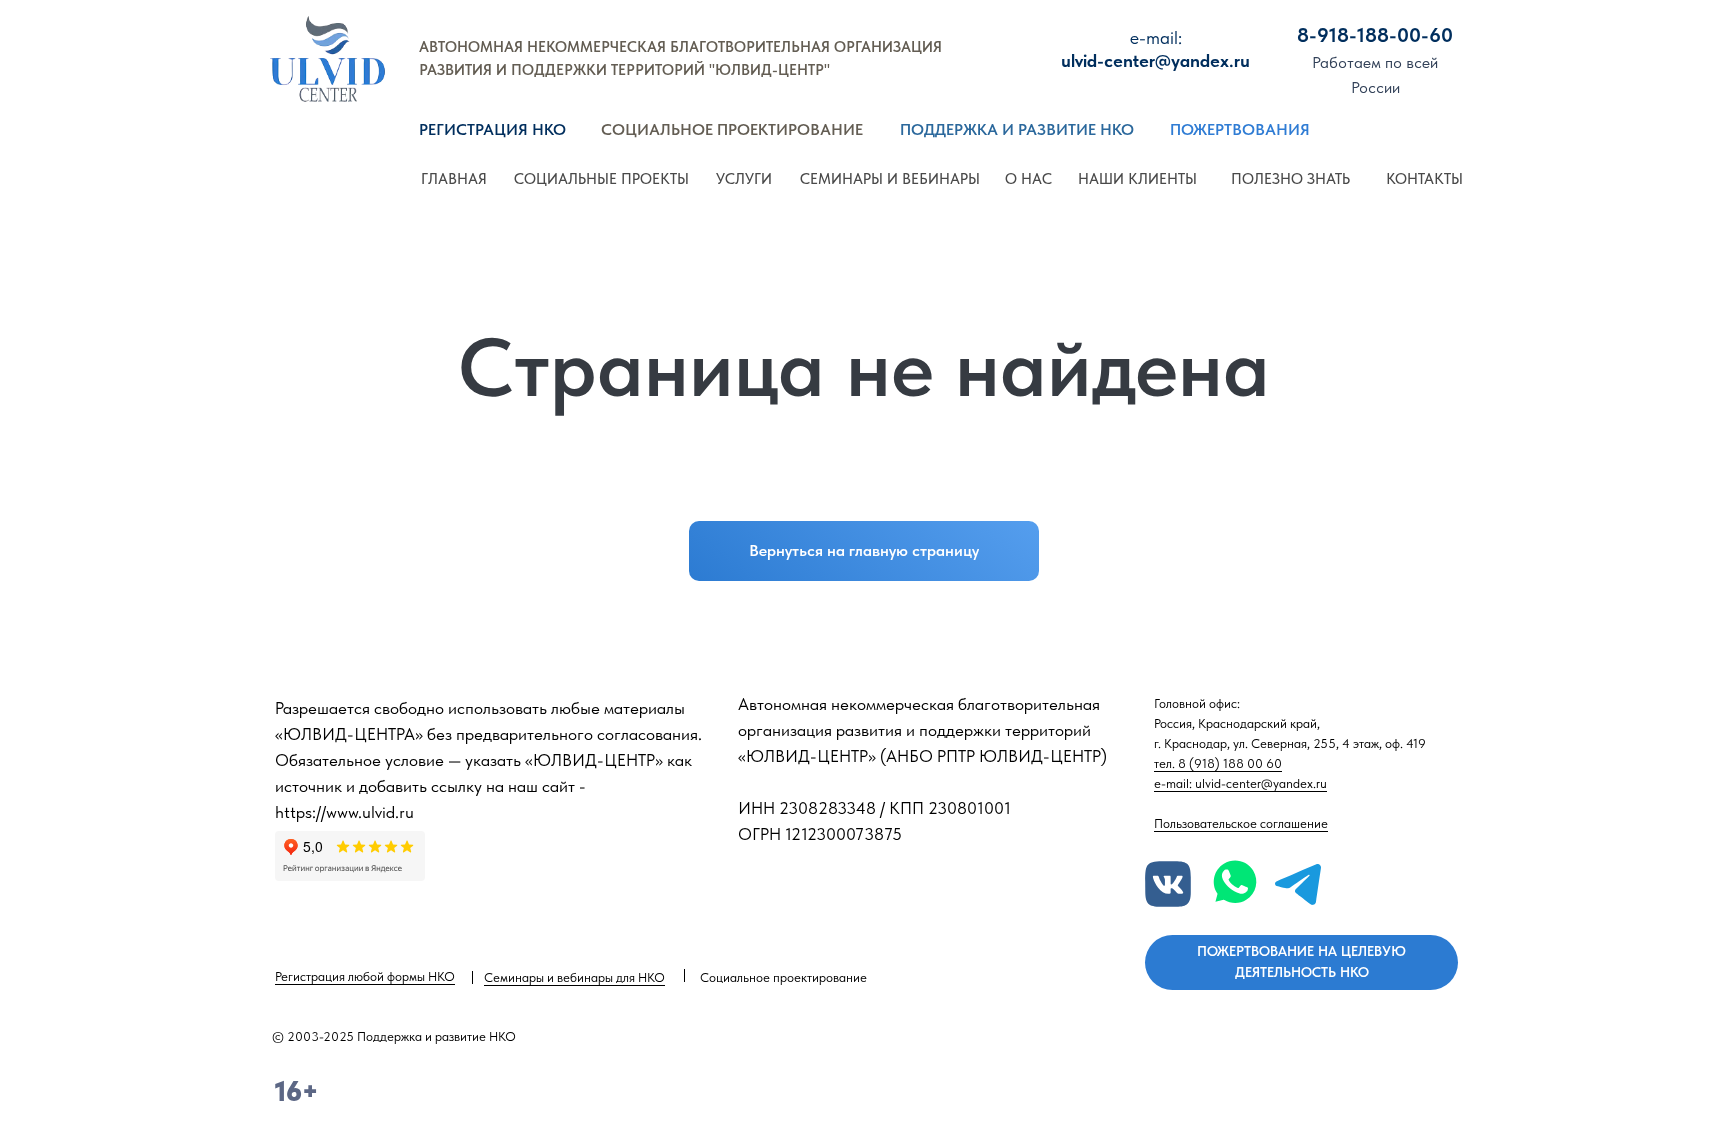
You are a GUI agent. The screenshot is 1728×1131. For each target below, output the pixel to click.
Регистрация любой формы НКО (365, 976)
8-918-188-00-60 (1375, 35)
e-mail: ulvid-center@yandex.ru (1240, 783)
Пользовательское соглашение (1241, 823)
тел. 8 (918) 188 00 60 (1218, 763)
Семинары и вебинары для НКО (574, 977)
